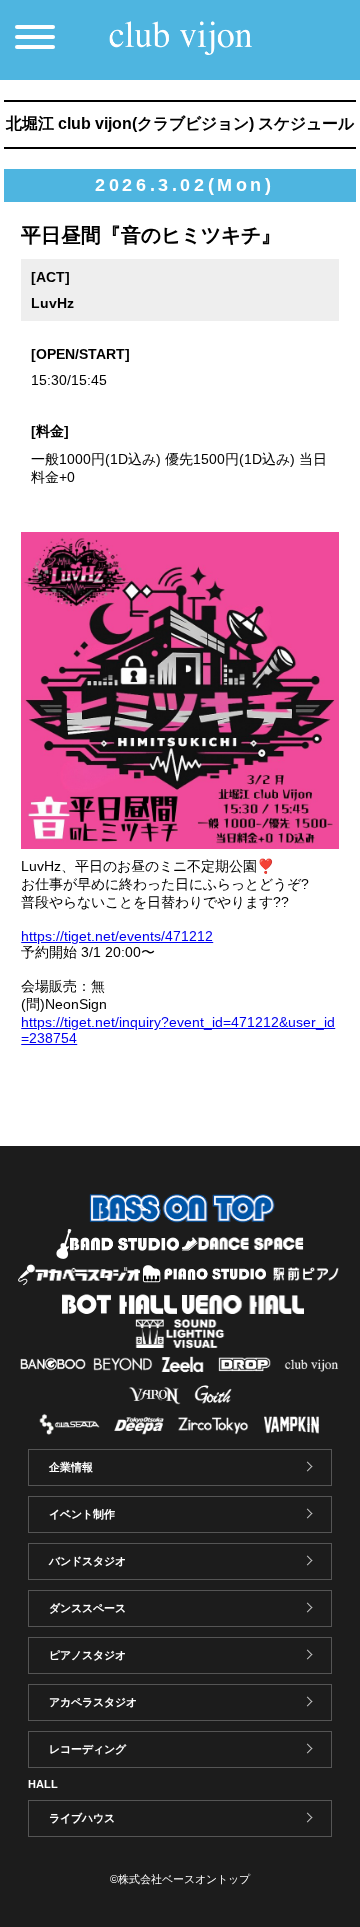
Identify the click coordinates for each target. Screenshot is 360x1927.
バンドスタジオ (87, 1561)
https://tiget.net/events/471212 (117, 936)
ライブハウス (82, 1818)
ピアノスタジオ (87, 1655)
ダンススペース (87, 1608)
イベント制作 (82, 1514)
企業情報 (71, 1467)
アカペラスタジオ (93, 1702)
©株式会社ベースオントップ (180, 1879)
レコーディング (87, 1749)
